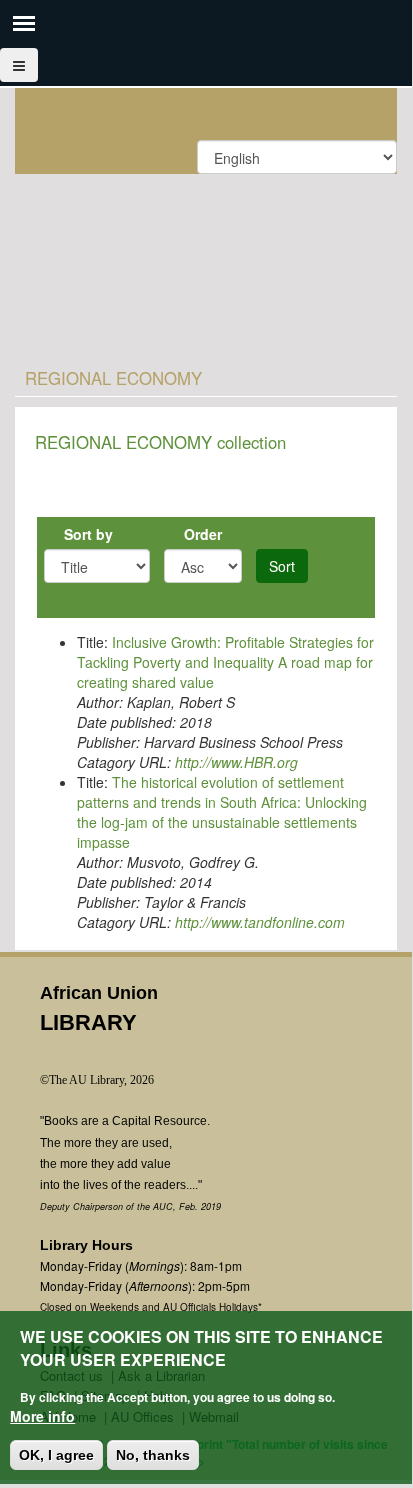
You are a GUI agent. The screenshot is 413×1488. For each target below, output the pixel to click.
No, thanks (153, 1455)
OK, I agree (56, 1455)
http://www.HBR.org (236, 762)
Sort (282, 566)
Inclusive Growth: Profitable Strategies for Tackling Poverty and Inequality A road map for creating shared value (225, 662)
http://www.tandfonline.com (260, 922)
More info (42, 1416)
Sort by (88, 534)
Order (203, 534)
